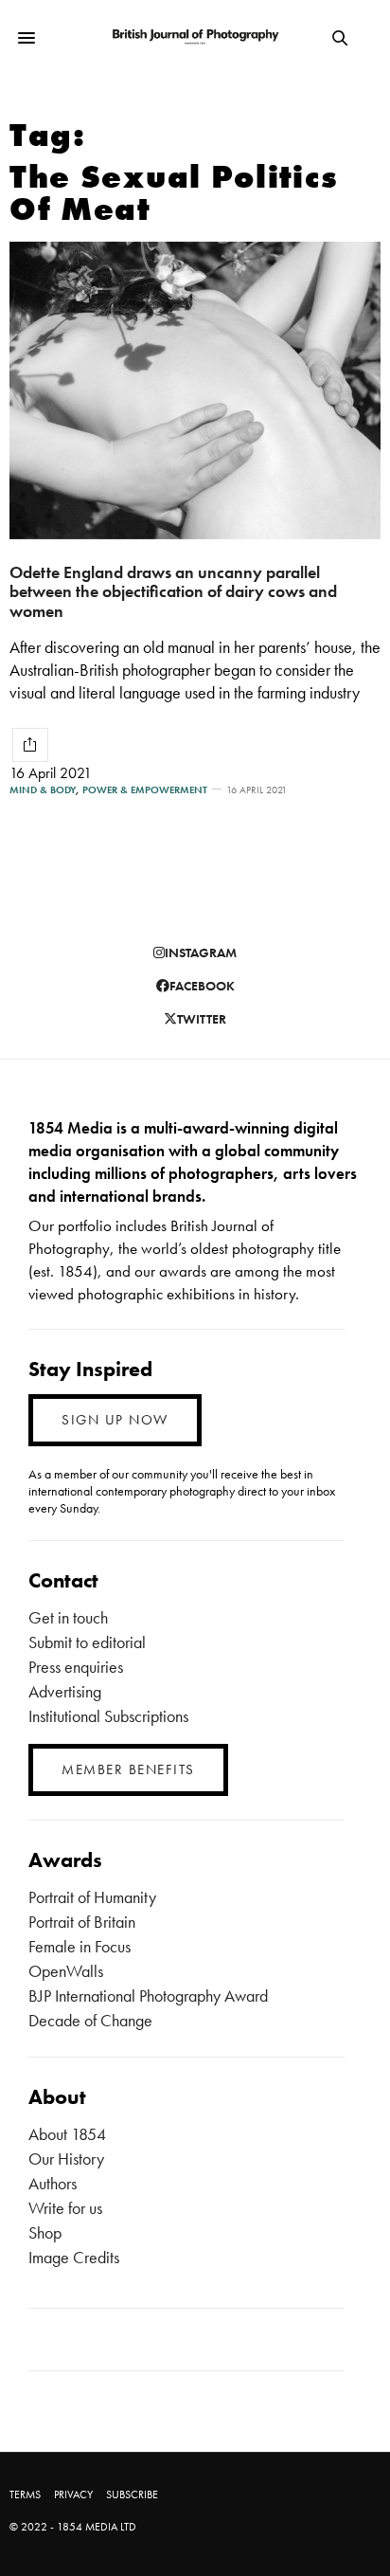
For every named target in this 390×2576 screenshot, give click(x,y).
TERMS (25, 2494)
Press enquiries (76, 1667)
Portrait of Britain (82, 1922)
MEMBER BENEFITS (128, 1769)
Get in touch (68, 1617)
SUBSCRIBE (132, 2494)
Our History (66, 2159)
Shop (45, 2232)
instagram (201, 952)
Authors (53, 2183)
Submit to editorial (87, 1642)
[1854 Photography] (195, 37)
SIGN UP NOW (115, 1420)
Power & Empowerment (145, 790)
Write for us (65, 2208)
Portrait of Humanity (92, 1897)
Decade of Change (90, 2020)
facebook (202, 986)
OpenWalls (66, 1971)
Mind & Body (43, 790)
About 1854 (67, 2134)
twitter (202, 1019)
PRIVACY (73, 2494)
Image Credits (74, 2257)
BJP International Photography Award (148, 1995)
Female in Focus (80, 1946)
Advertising (65, 1691)
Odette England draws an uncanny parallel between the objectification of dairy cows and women (173, 591)
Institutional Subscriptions (108, 1716)
